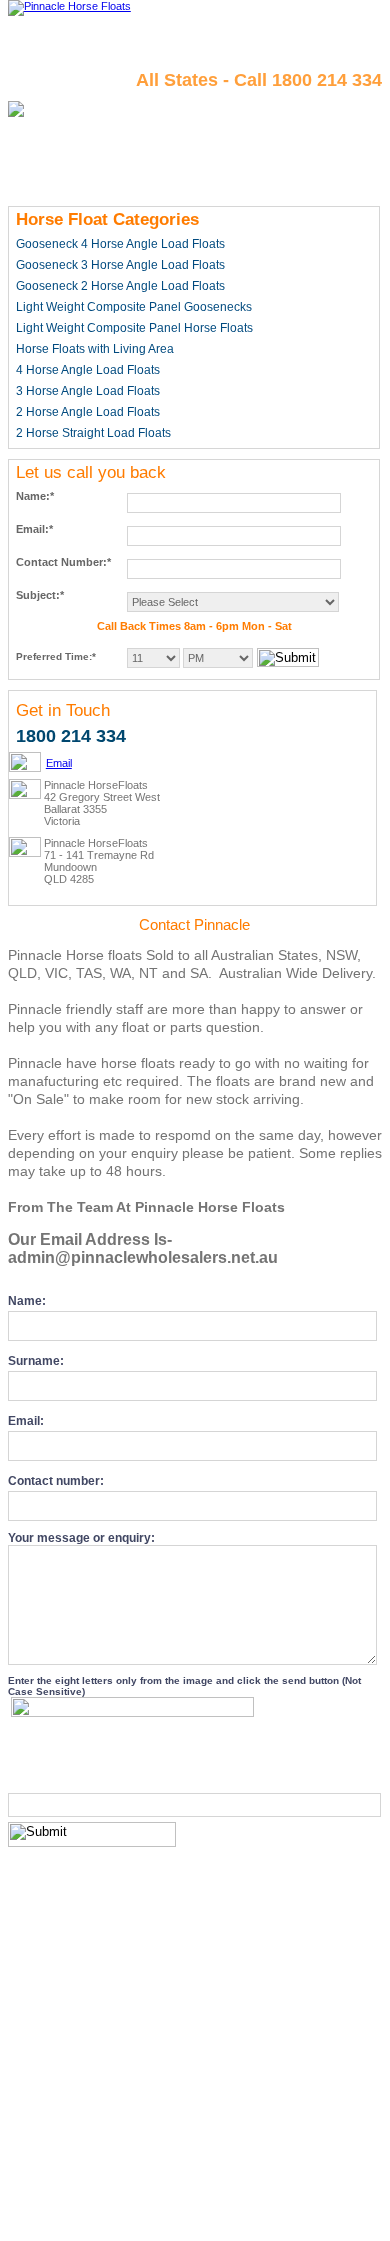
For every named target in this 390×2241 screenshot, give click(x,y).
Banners (228, 2214)
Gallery (277, 2214)
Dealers (206, 2196)
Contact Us (148, 2196)
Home (35, 2196)
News (144, 2214)
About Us (85, 2196)
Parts (248, 2196)
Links (182, 2214)
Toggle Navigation (339, 23)
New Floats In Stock (323, 2196)
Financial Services (73, 2214)
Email (59, 763)
